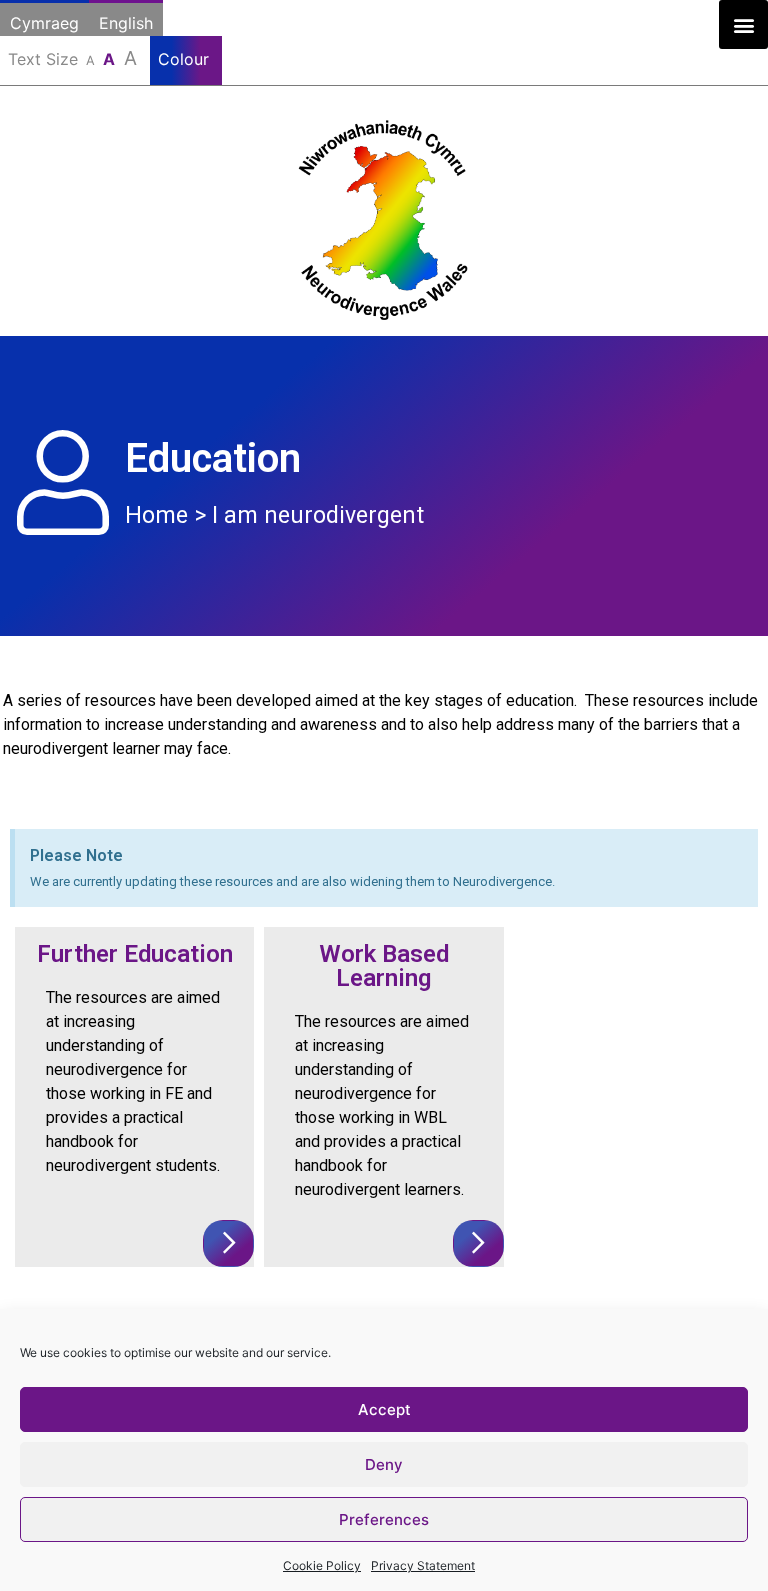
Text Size (72, 58)
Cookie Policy (322, 1565)
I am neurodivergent (318, 515)
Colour (186, 59)
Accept (384, 1409)
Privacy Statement (423, 1565)
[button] (743, 24)
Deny (384, 1464)
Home (156, 515)
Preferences (384, 1519)
